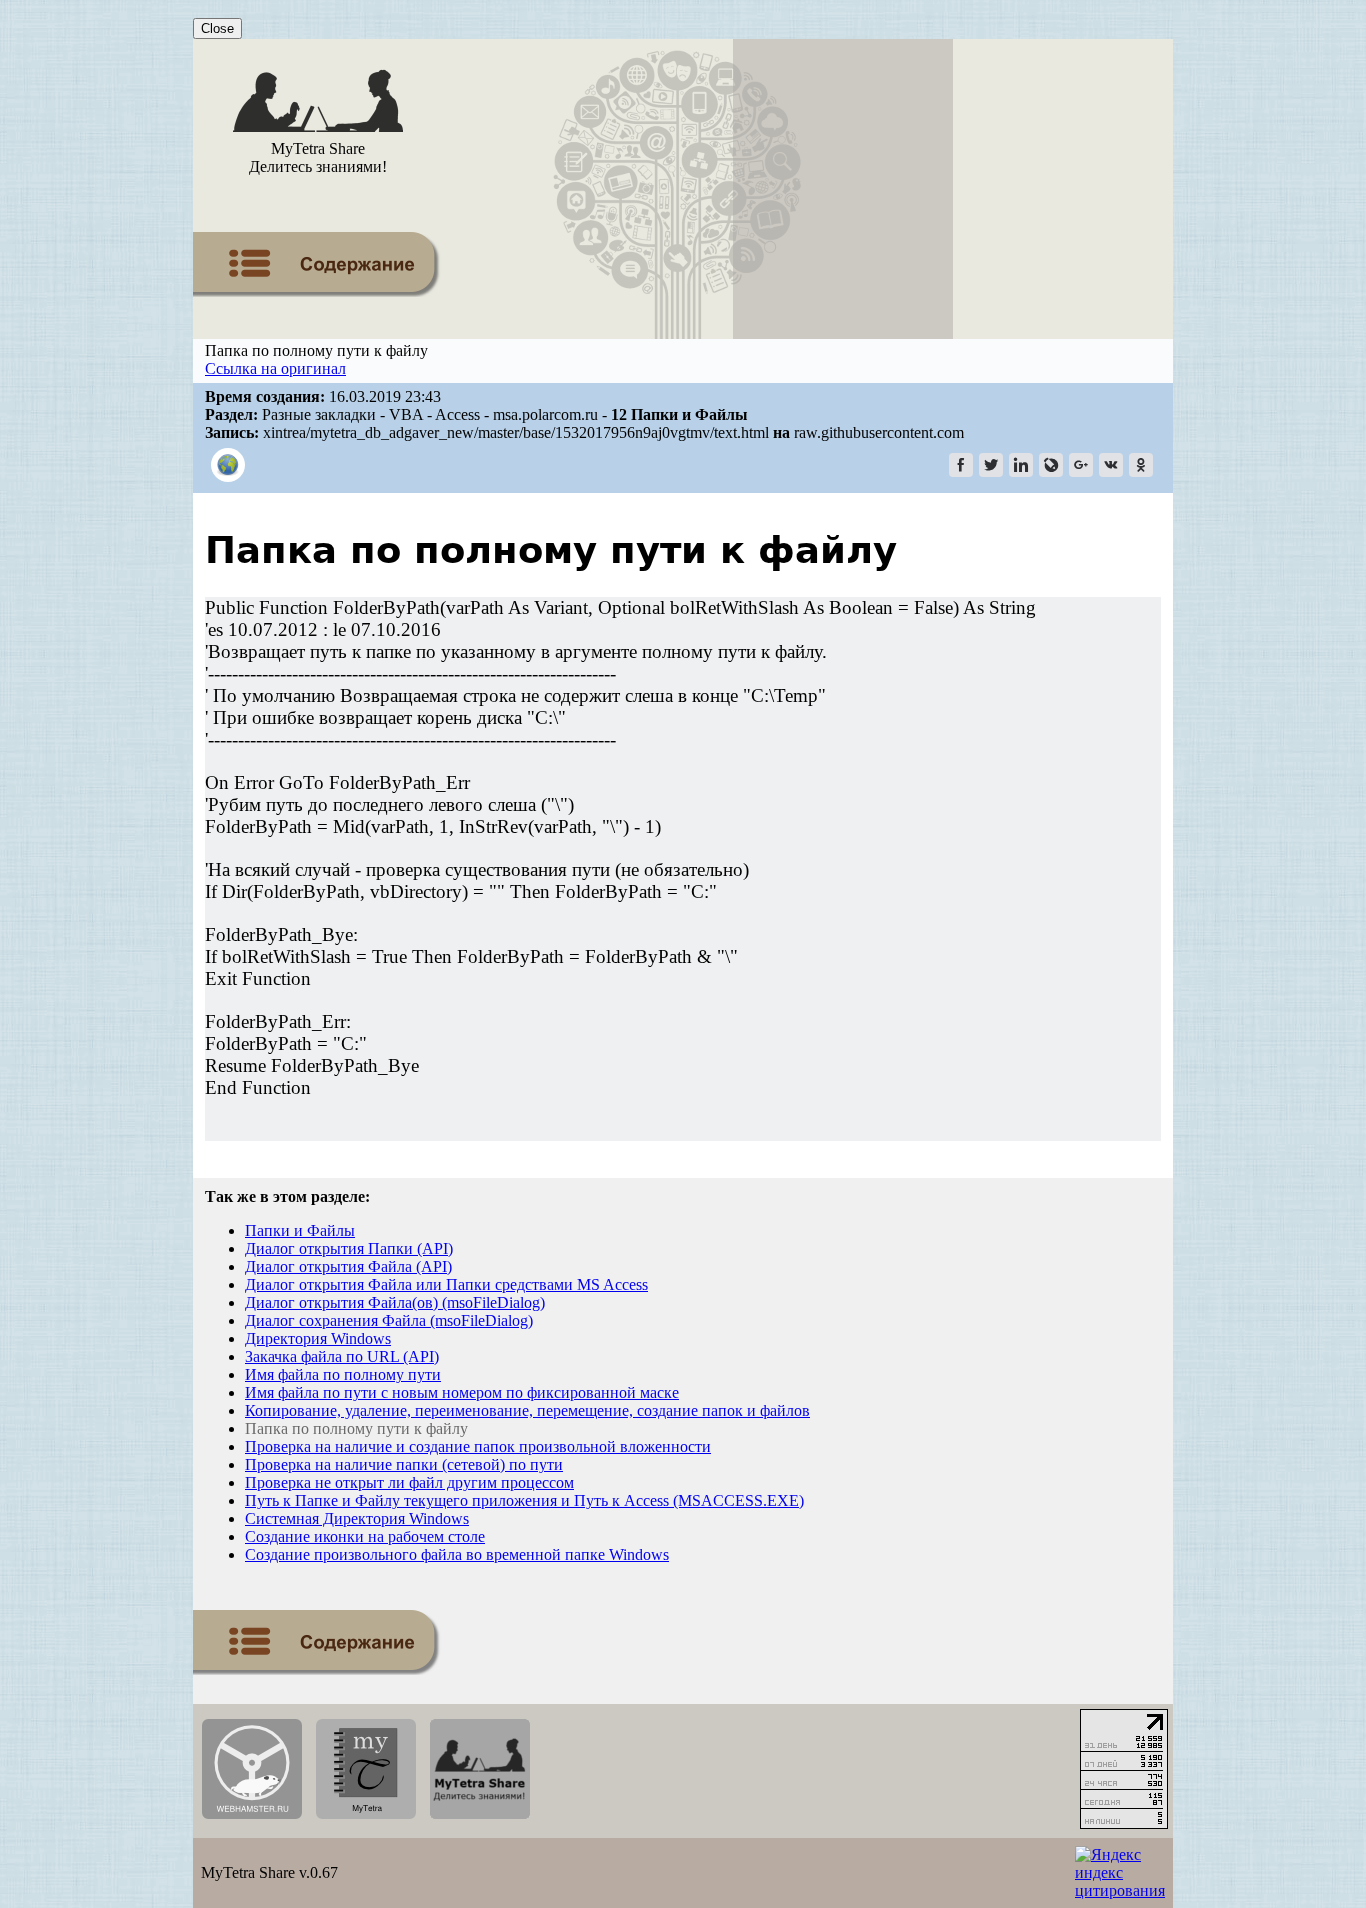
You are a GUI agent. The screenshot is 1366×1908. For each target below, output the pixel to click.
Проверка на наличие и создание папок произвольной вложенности (478, 1446)
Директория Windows (318, 1338)
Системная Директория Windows (357, 1518)
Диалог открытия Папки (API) (349, 1248)
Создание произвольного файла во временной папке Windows (457, 1554)
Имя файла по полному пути (343, 1374)
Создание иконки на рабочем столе (365, 1536)
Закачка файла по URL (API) (342, 1356)
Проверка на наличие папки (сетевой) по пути (404, 1464)
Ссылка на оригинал (275, 368)
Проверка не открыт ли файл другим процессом (409, 1482)
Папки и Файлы (300, 1230)
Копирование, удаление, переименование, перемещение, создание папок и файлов (527, 1410)
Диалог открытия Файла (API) (348, 1266)
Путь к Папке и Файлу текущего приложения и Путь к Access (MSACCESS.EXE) (524, 1500)
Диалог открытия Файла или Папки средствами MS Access (446, 1284)
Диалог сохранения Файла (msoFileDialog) (389, 1320)
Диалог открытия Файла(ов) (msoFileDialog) (395, 1302)
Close (217, 28)
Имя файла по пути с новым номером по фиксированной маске (462, 1392)
